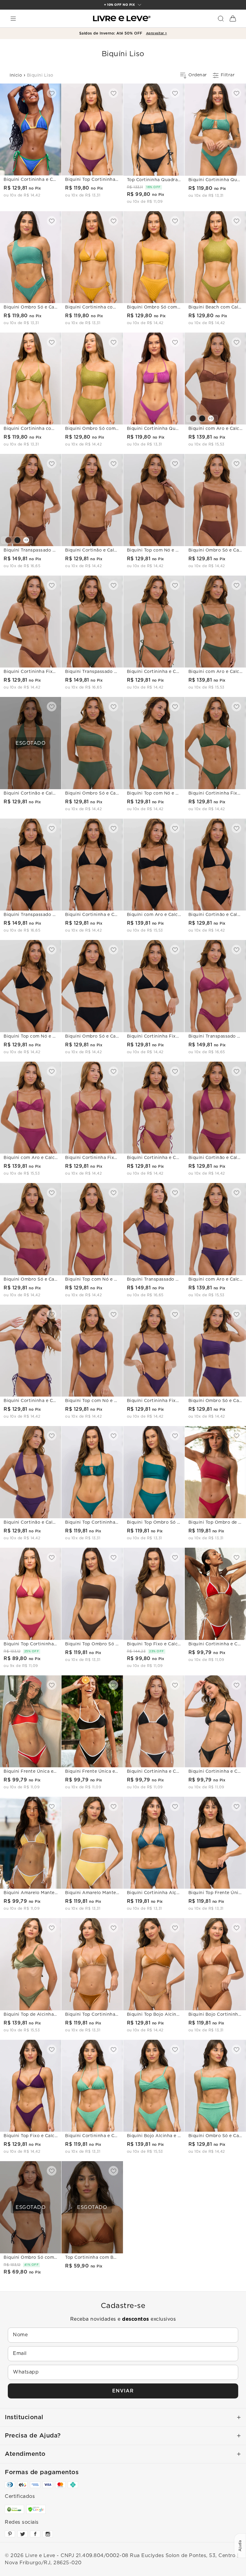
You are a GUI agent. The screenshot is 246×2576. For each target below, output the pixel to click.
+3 (211, 418)
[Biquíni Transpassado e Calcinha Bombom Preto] (17, 540)
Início (16, 75)
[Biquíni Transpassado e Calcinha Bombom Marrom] (8, 540)
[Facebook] (35, 2534)
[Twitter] (22, 2534)
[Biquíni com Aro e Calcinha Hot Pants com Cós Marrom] (193, 418)
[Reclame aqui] (14, 2509)
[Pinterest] (10, 2534)
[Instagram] (48, 2534)
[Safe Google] (36, 2509)
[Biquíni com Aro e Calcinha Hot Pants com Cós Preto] (202, 418)
